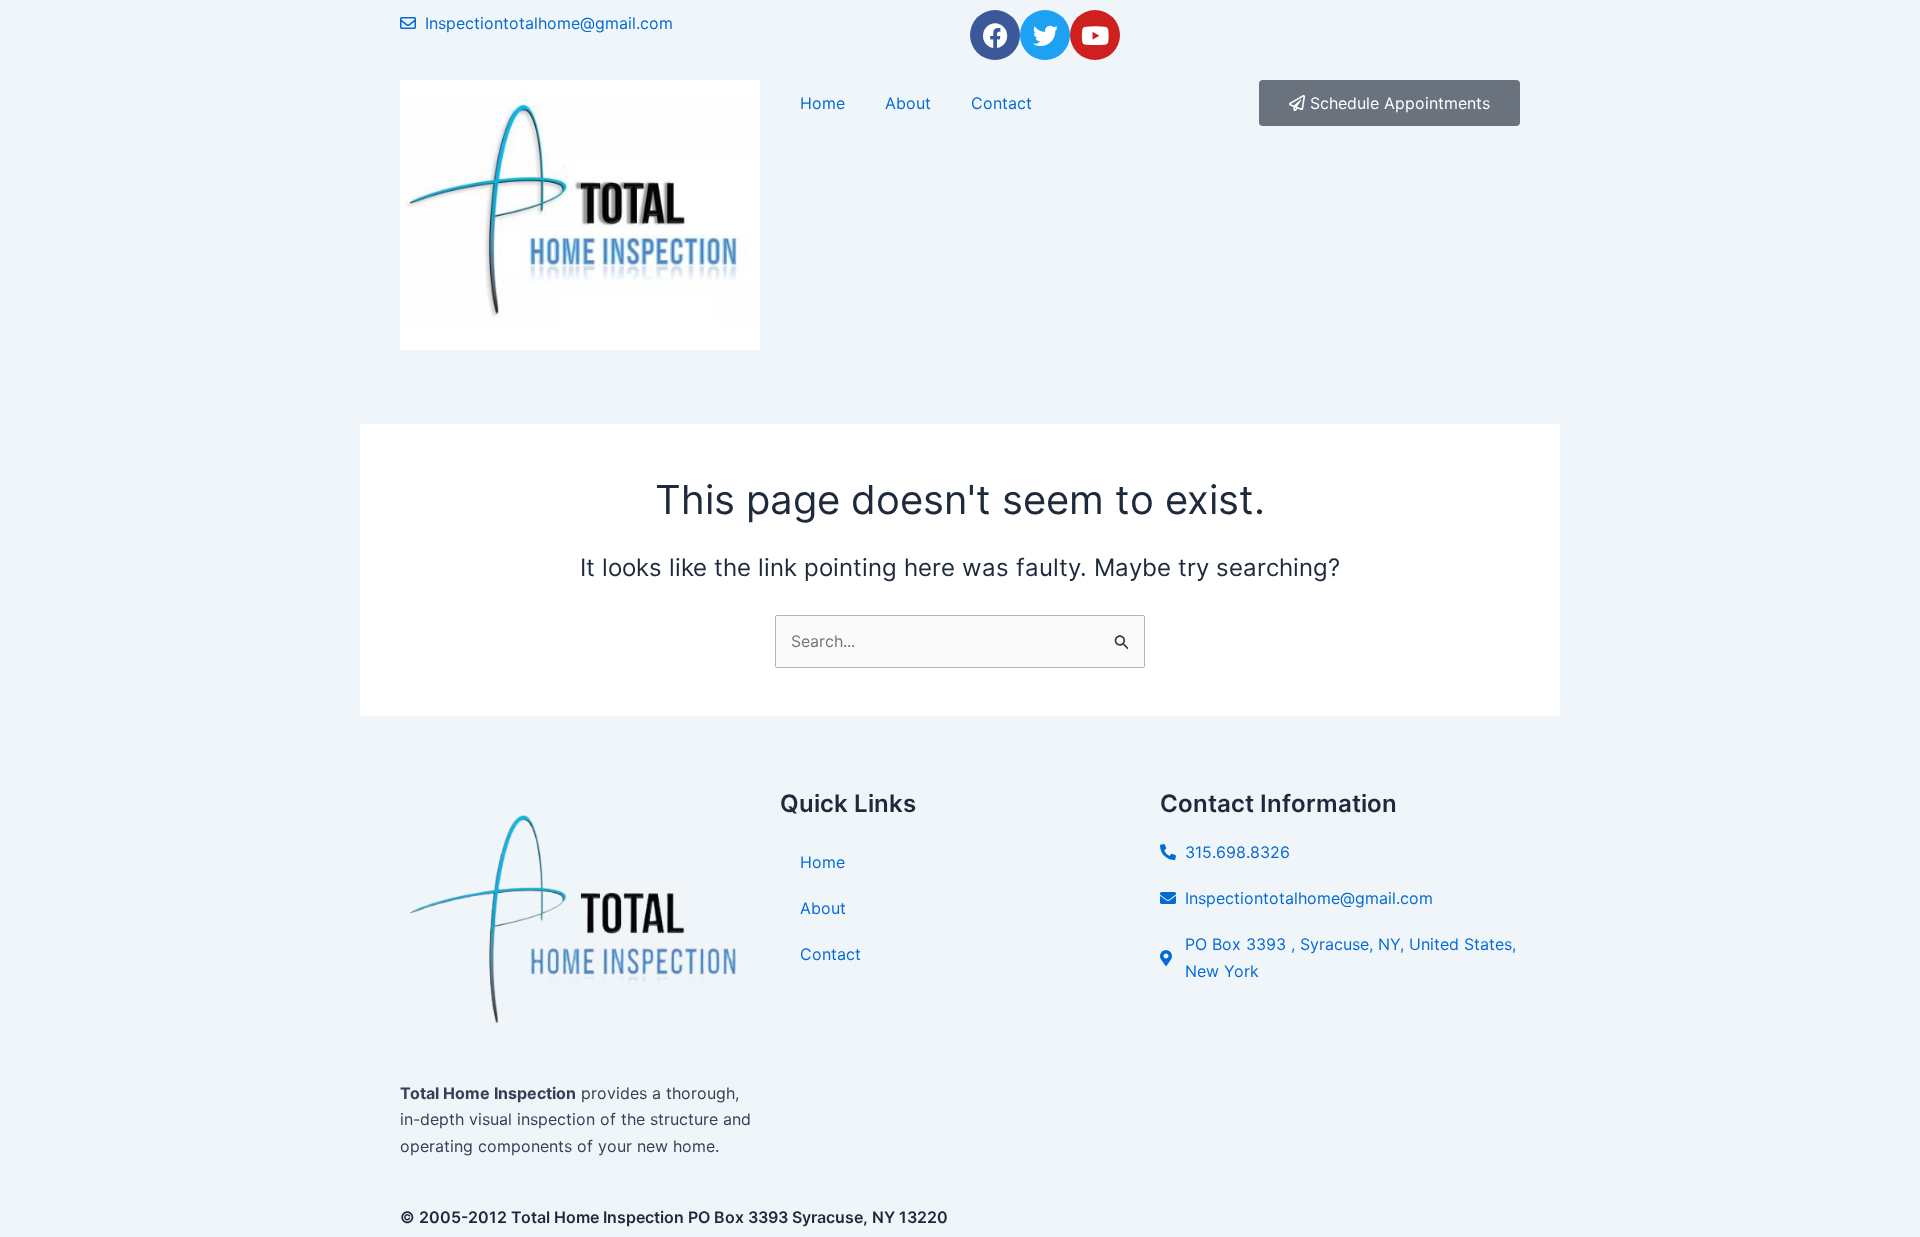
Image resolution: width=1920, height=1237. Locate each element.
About (908, 103)
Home (822, 103)
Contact (1001, 103)
